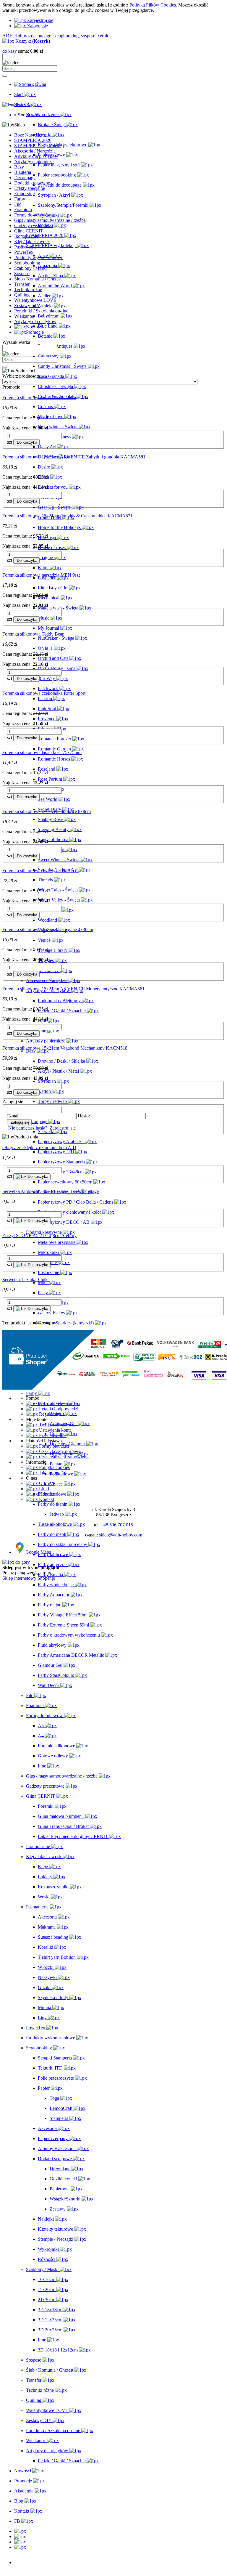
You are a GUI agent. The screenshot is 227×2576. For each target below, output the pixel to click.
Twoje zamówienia (56, 1425)
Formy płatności (53, 1446)
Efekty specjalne (30, 188)
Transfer (22, 284)
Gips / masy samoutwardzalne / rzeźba (50, 220)
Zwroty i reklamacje (57, 1403)
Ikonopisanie (26, 236)
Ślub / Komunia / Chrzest (38, 279)
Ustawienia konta (55, 1430)
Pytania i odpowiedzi (58, 1409)
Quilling (22, 295)
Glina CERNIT (29, 231)
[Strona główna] (30, 84)
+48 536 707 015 (117, 1525)
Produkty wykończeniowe (39, 258)
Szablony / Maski (30, 268)
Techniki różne (28, 289)
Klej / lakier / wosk (32, 242)
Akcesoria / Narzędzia (35, 151)
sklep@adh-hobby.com (121, 1535)
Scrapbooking (27, 263)
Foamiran (23, 210)
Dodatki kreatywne (32, 183)
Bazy (19, 167)
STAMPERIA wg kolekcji (39, 146)
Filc (18, 204)
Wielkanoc (24, 316)
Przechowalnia (52, 1435)
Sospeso (22, 274)
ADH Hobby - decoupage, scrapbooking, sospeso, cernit (55, 36)
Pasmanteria (25, 247)
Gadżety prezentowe (33, 226)
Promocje (23, 2568)
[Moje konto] (20, 2542)
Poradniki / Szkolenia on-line (41, 311)
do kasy (10, 51)
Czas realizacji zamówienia (64, 1457)
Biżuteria (23, 172)
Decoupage (25, 178)
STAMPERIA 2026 (33, 140)
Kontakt (46, 1494)
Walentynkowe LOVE (35, 300)
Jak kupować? (52, 1473)
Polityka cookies (54, 1467)
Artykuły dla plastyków (36, 156)
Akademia (24, 2573)
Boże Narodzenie (30, 135)
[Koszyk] (20, 2547)
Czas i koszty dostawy (59, 1451)
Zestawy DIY (27, 305)
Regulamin (49, 1414)
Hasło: (84, 1116)
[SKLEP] (20, 2531)
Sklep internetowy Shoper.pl (29, 1578)
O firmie (46, 1483)
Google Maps (38, 1552)
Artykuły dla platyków (35, 321)
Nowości (23, 2563)
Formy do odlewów (33, 215)
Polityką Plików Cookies (153, 5)
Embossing (25, 194)
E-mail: (14, 1116)
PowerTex (24, 252)
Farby (20, 199)
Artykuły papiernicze (34, 162)
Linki (43, 1489)
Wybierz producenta (21, 376)
